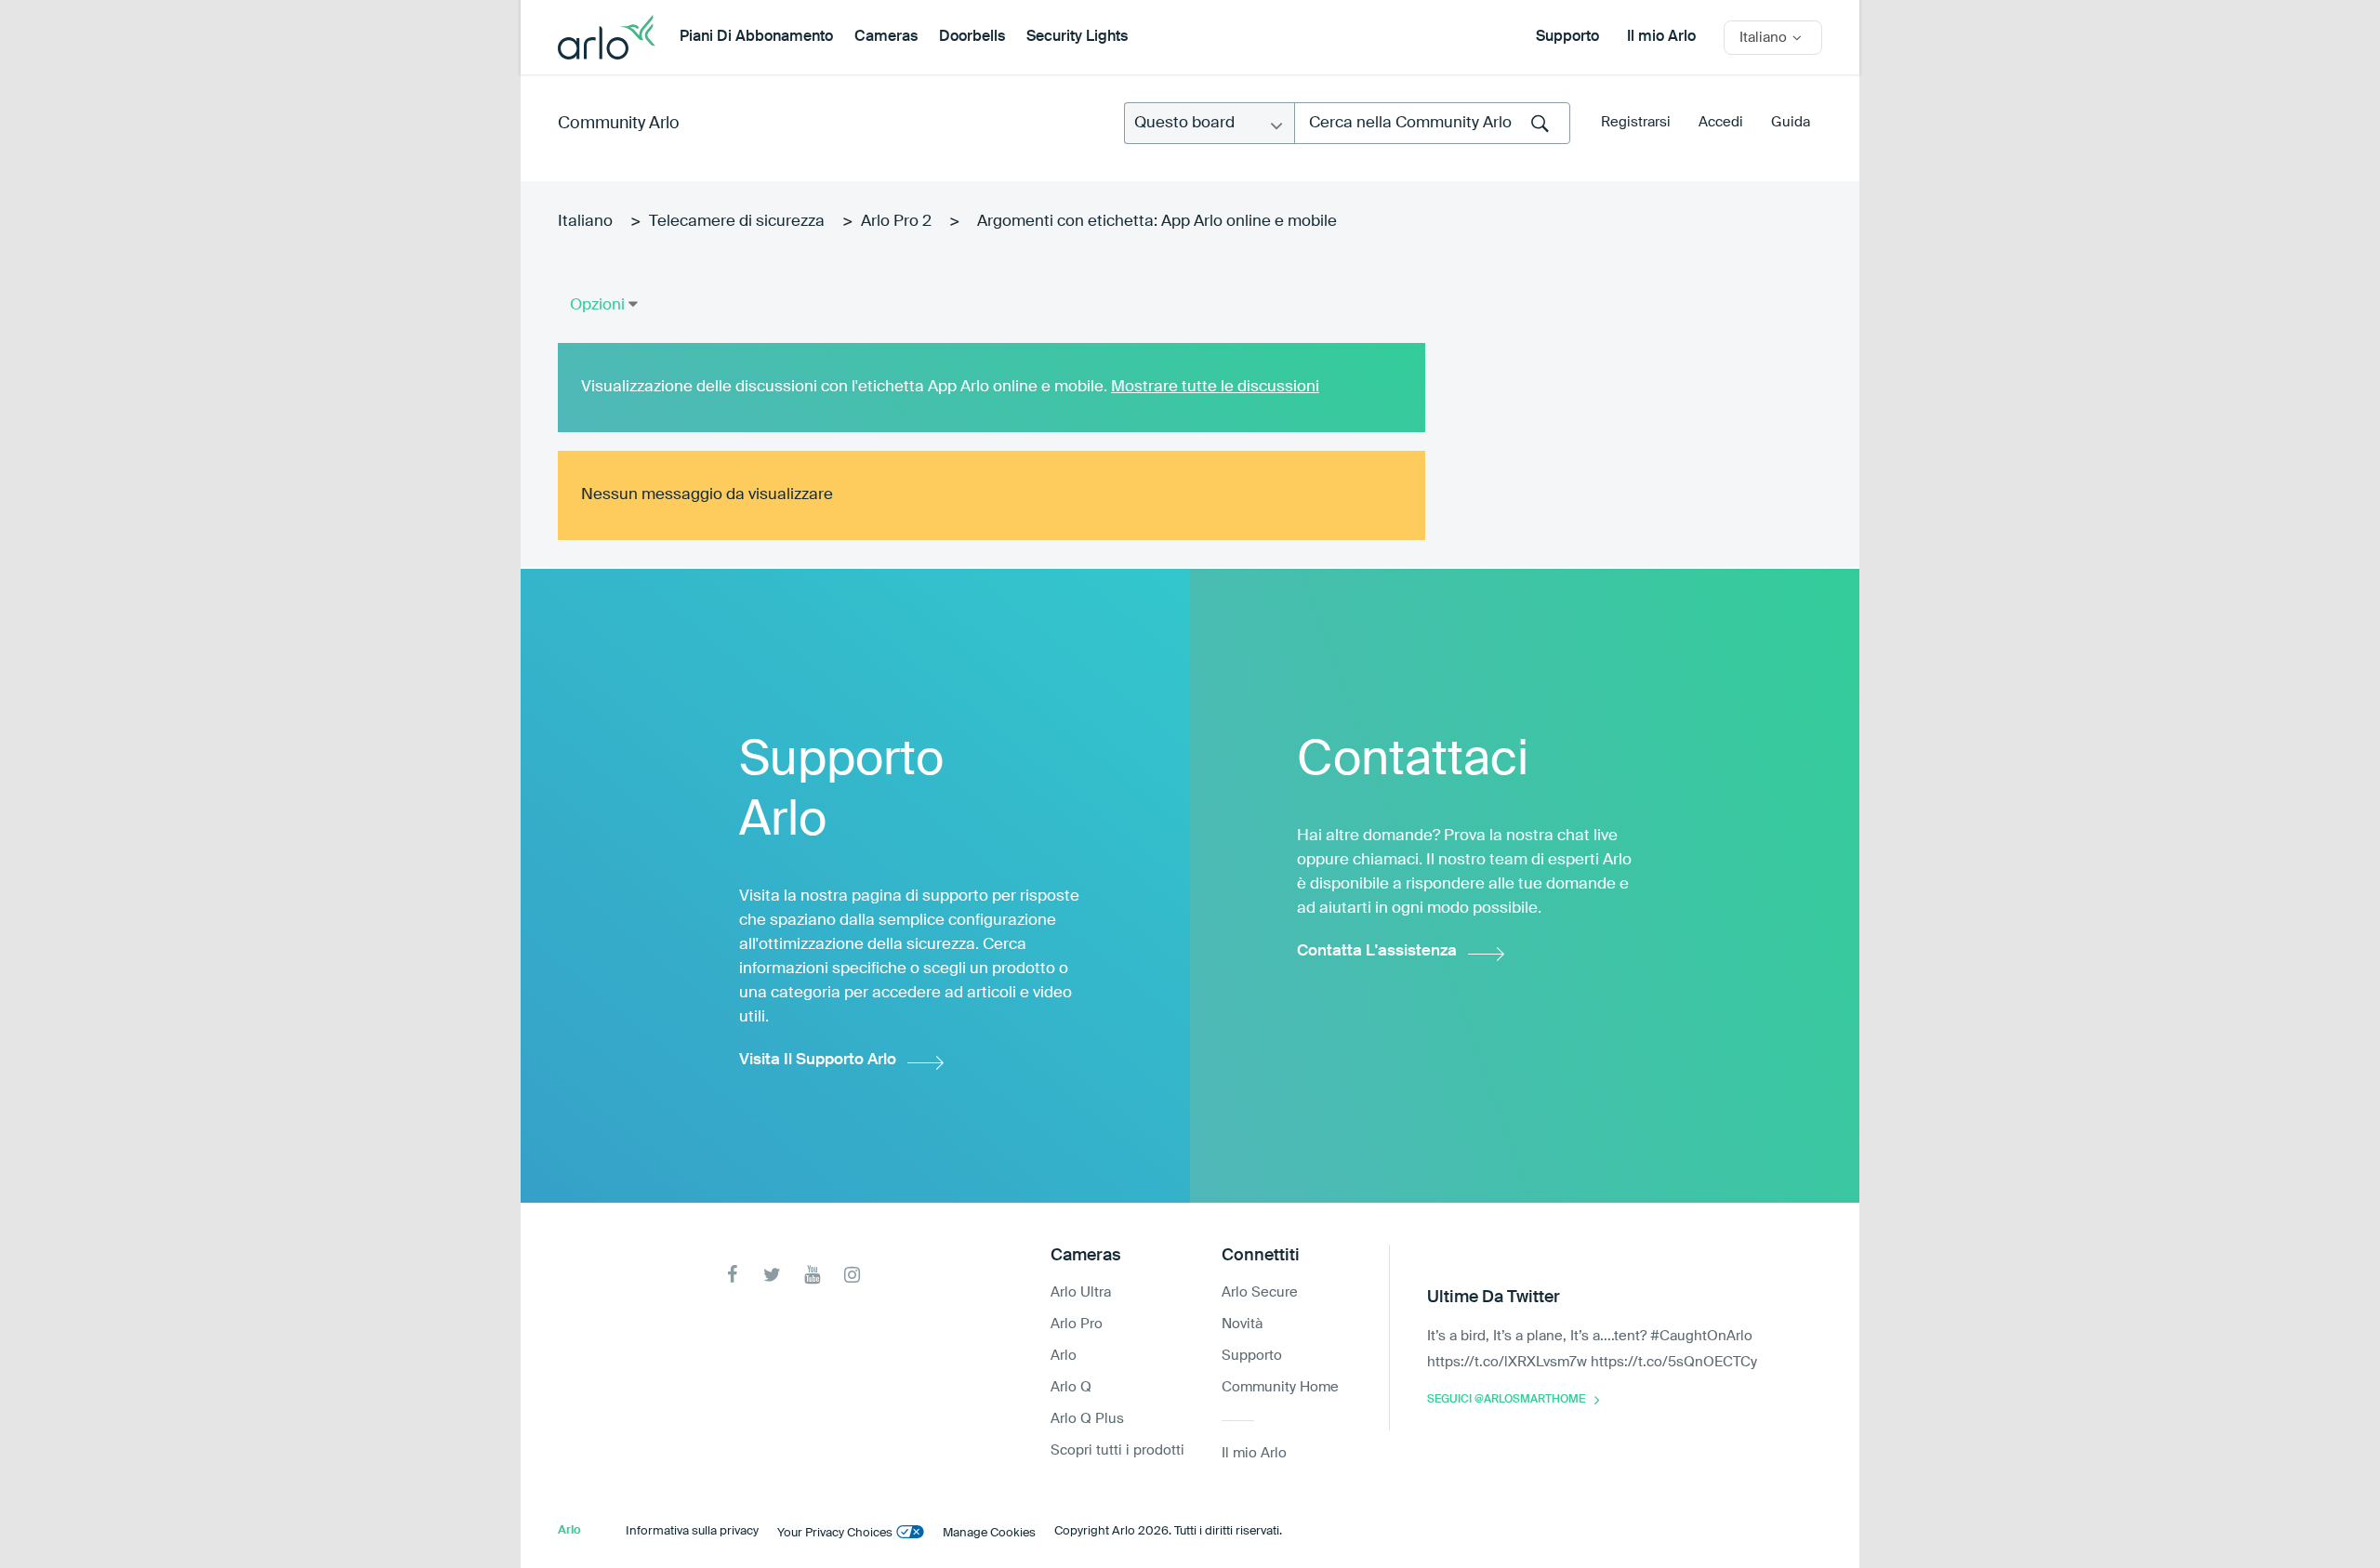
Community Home (1280, 1387)
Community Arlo (619, 124)
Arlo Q (1071, 1387)
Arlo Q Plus (1087, 1419)
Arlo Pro (1077, 1324)
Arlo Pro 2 (896, 222)
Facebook (732, 1275)
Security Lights (1077, 37)
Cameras (886, 37)
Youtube (812, 1275)
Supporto (1567, 37)
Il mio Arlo (1661, 37)
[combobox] (1432, 123)
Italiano (585, 222)
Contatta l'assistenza (1377, 951)
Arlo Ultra (1081, 1292)
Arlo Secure (1260, 1292)
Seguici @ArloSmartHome (1506, 1400)
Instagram (852, 1275)
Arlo (1064, 1356)
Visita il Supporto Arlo (818, 1060)
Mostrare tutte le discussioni (1215, 387)
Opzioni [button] (597, 305)
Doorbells (972, 37)
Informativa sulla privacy (692, 1531)
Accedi (1721, 122)
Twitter (772, 1275)
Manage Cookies (989, 1533)
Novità (1242, 1324)
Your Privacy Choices (835, 1533)
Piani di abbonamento (756, 37)
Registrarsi (1636, 122)
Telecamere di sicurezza (737, 222)
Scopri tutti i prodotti (1117, 1450)
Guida (1791, 122)
